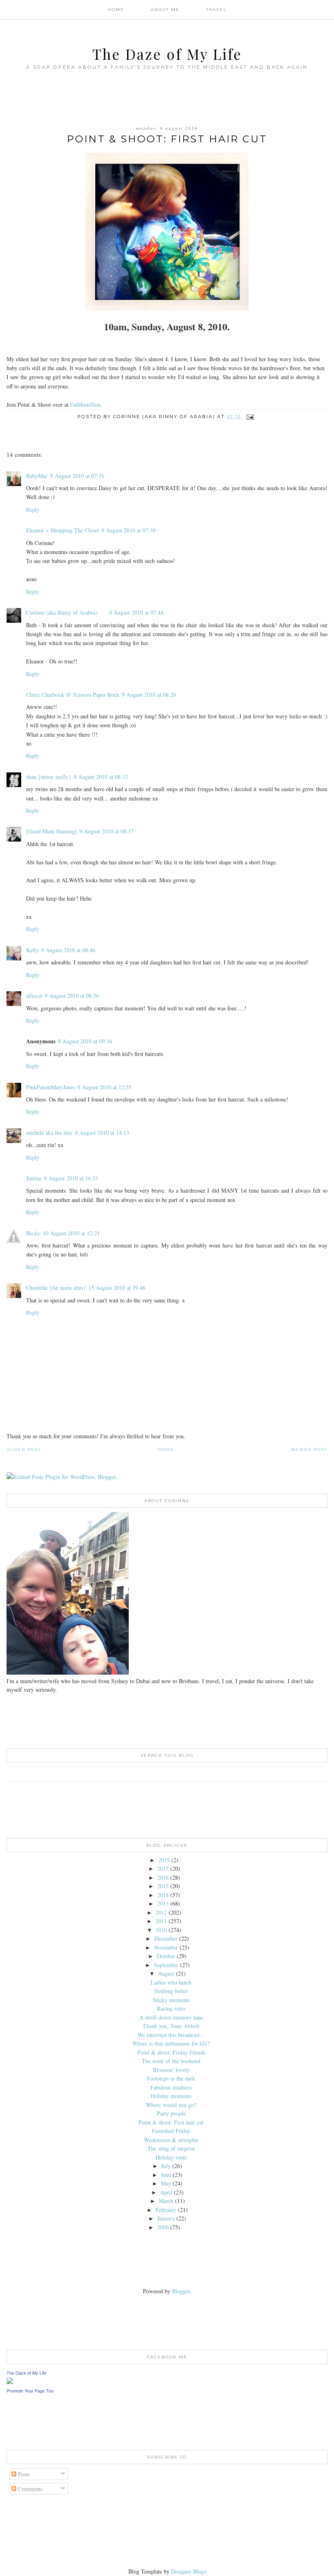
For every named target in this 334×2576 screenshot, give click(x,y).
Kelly (32, 950)
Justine (34, 1178)
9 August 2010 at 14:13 (102, 1133)
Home (116, 10)
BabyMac (37, 476)
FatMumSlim (85, 405)
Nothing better (171, 1991)
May (166, 2183)
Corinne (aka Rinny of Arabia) (62, 612)
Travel (216, 10)
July (166, 2166)
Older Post (24, 1449)
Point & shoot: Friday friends (171, 2052)
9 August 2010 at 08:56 (72, 996)
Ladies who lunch (171, 1982)
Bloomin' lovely (171, 2070)
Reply (33, 509)
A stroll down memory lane (171, 2017)
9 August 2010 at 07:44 (136, 612)
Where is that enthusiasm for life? (171, 2043)
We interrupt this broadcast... (171, 2035)
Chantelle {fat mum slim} (56, 1288)
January (166, 2218)
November (166, 1947)
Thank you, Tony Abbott (171, 2026)
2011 (161, 1921)
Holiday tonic (171, 2157)
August (166, 1973)
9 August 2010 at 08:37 (107, 831)
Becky (33, 1233)
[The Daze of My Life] (10, 2382)
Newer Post (309, 1449)
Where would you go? (171, 2105)
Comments (29, 2489)
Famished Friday (171, 2131)
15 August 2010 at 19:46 (117, 1288)
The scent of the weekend (171, 2061)
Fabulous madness (171, 2087)
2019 (164, 1860)
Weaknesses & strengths (171, 2140)
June (166, 2175)
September (166, 1965)
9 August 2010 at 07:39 (129, 530)
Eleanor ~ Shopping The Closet (63, 530)
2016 (163, 1877)
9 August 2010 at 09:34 (85, 1041)
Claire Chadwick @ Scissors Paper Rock (73, 695)
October (166, 1956)
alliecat (34, 996)
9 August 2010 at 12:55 (104, 1087)
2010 (161, 1930)
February (166, 2210)
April (166, 2192)
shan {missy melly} (49, 777)
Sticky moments (171, 2000)
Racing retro (171, 2008)
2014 (163, 1895)
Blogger (181, 2291)
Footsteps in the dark (171, 2078)
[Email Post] (250, 417)
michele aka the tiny (49, 1133)
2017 (163, 1868)
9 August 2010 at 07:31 (77, 476)
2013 (163, 1903)
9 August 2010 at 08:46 (68, 950)
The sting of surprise (171, 2148)
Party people (171, 2113)
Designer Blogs (189, 2571)
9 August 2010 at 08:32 (101, 777)
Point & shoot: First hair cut (171, 2122)
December (166, 1938)
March (166, 2201)
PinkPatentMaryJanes (51, 1087)
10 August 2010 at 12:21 (71, 1233)
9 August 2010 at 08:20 (149, 695)
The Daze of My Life (167, 54)
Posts (23, 2474)
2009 (163, 2227)
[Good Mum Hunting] (52, 831)
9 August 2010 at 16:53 (71, 1178)
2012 (161, 1912)
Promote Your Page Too (30, 2391)
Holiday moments (171, 2096)
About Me (165, 10)
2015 (163, 1886)
